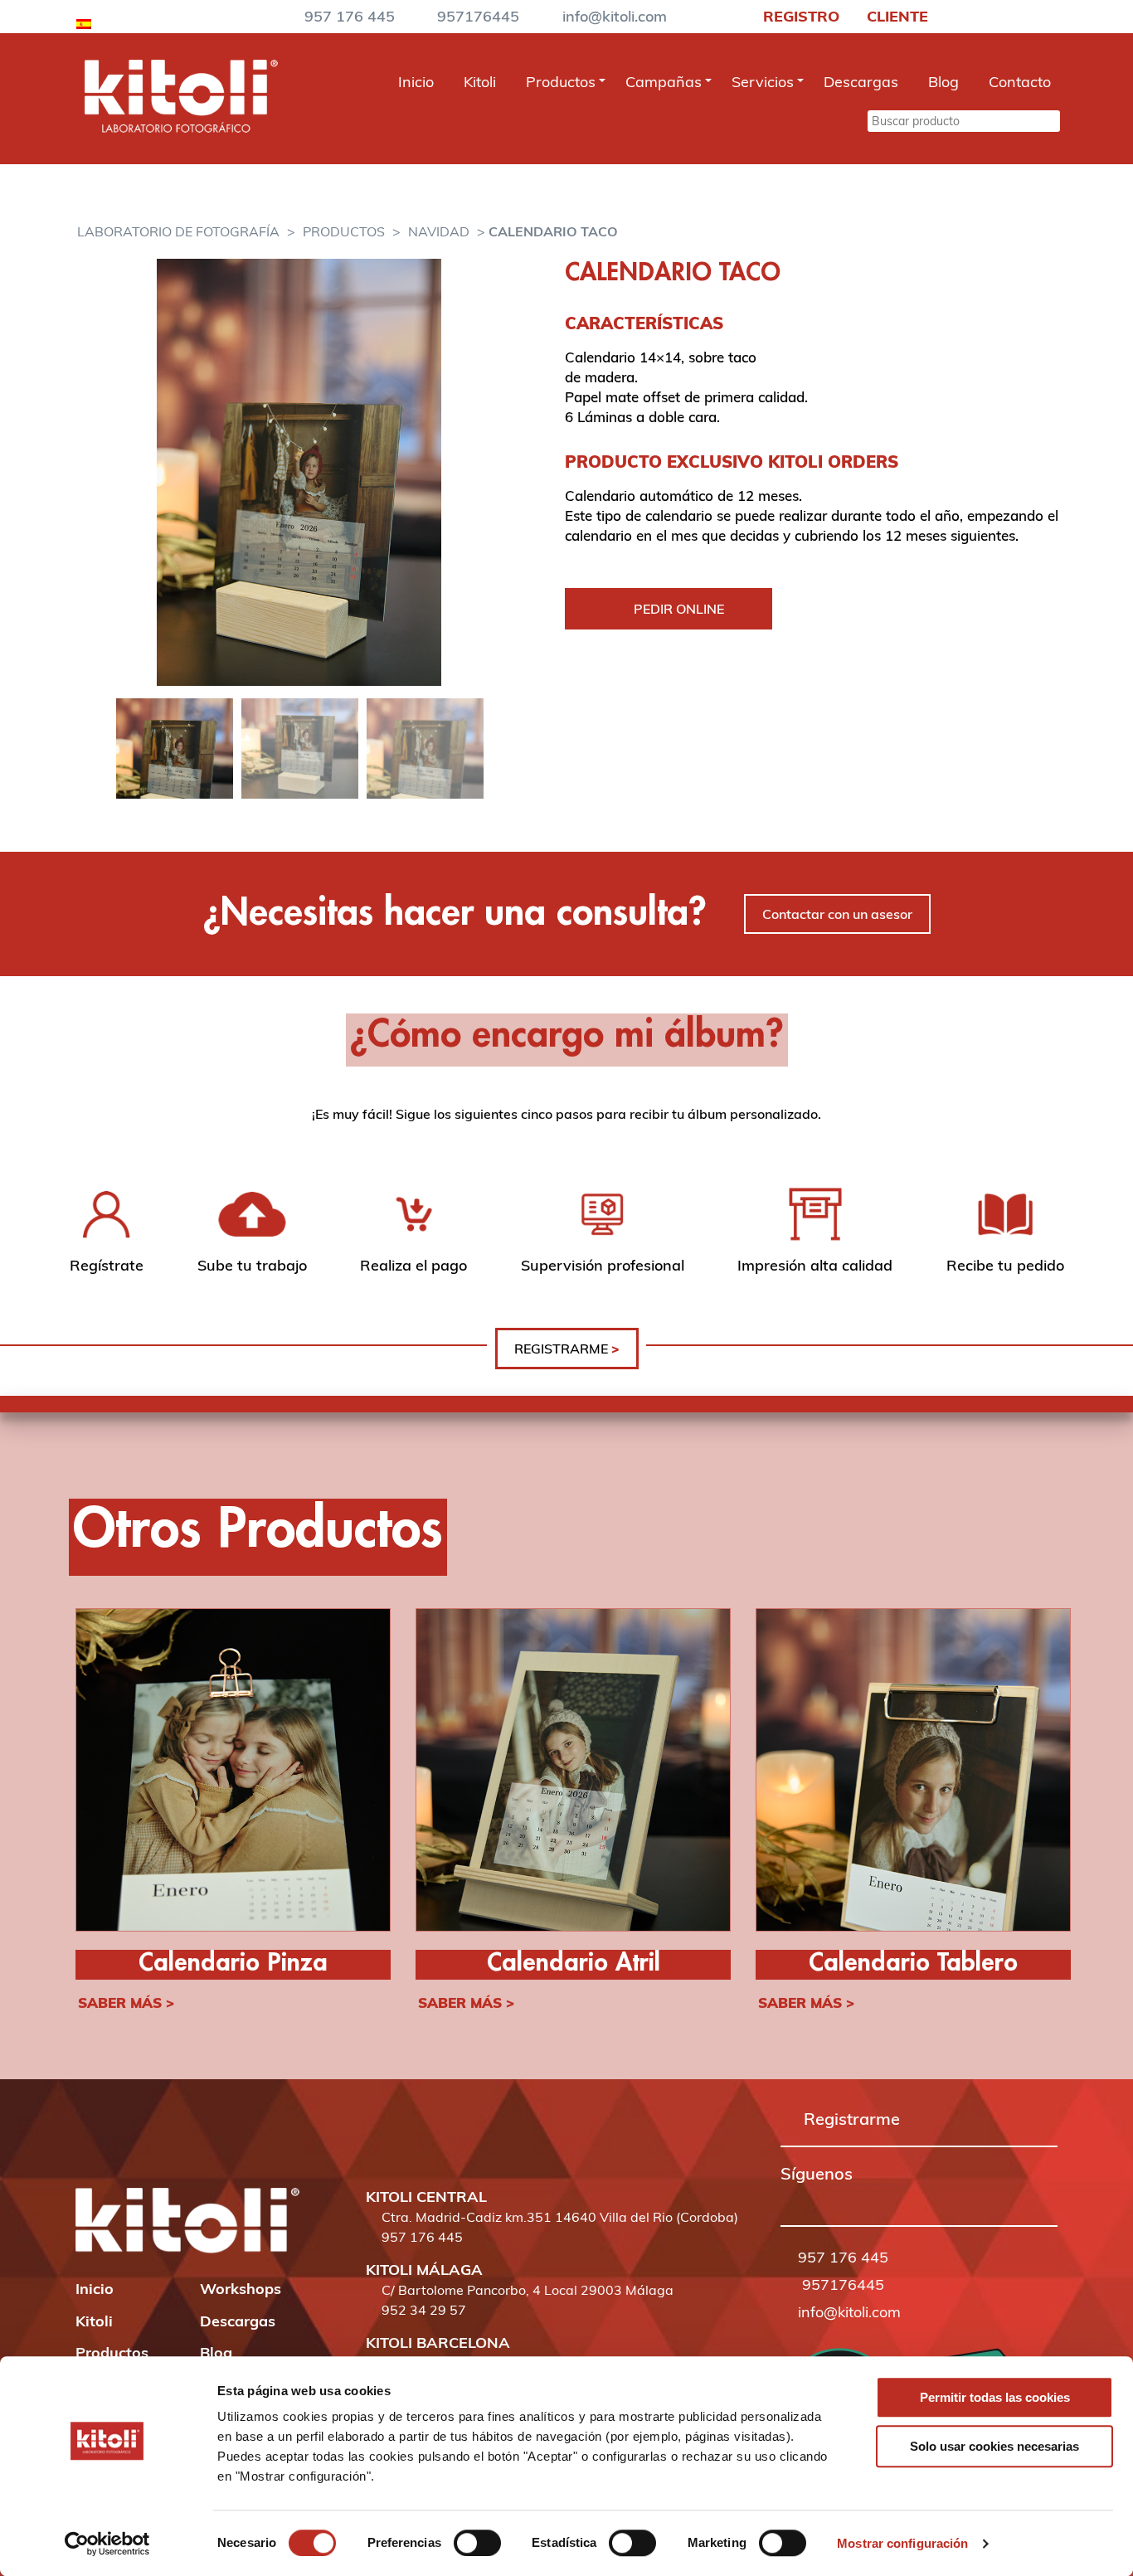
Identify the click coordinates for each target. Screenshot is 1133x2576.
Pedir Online (679, 609)
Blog (943, 82)
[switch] (477, 2543)
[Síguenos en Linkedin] (858, 2197)
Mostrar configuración (902, 2543)
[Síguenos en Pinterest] (834, 2197)
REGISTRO (799, 16)
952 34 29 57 (424, 2310)
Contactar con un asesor (837, 914)
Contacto (1020, 82)
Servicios (763, 82)
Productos (561, 82)
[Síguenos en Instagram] (811, 2197)
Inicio (416, 82)
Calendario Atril (574, 1964)
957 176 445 (350, 16)
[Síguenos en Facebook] (788, 2197)
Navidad (439, 231)
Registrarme (852, 2119)
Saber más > (126, 2002)
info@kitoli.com (615, 16)
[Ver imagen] (299, 472)
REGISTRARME (567, 1349)
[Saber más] (233, 1772)
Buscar (842, 120)
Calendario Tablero (913, 1964)
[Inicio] (181, 128)
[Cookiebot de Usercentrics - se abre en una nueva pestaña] (107, 2544)
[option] (299, 472)
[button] (788, 2198)
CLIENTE (895, 16)
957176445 (478, 16)
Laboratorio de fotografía (178, 231)
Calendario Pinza (233, 1964)
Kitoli (480, 82)
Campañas (664, 82)
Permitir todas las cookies (995, 2397)
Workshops (241, 2289)
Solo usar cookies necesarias (994, 2446)
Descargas (861, 82)
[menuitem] (84, 21)
